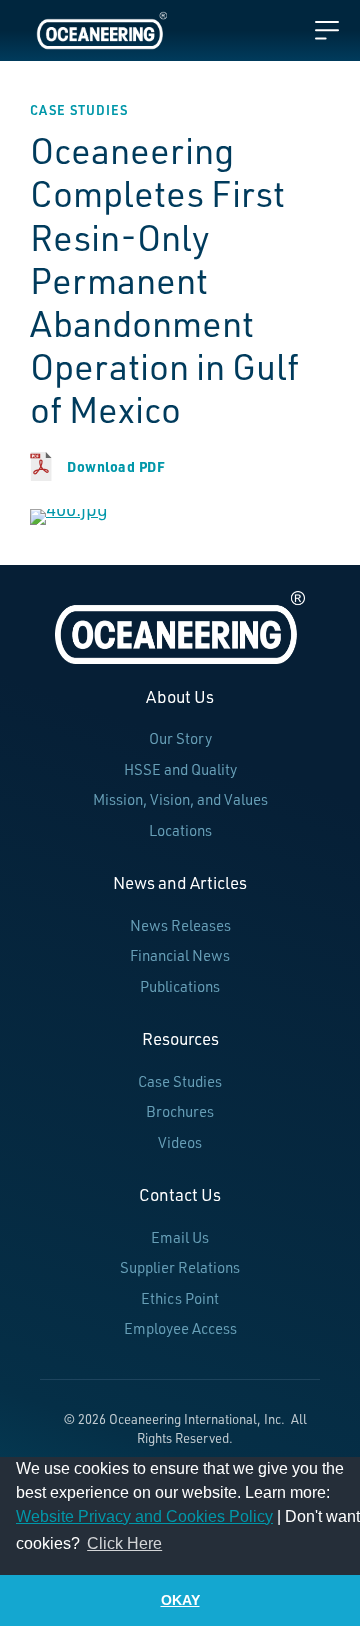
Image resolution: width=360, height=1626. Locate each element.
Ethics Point (180, 1298)
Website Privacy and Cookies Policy (144, 1516)
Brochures (180, 1111)
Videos (180, 1142)
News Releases (180, 925)
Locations (180, 830)
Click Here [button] (124, 1543)
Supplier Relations (180, 1267)
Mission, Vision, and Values (180, 799)
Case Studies (180, 1081)
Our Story (180, 738)
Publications (180, 986)
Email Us (180, 1237)
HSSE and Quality (180, 769)
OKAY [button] (180, 1600)
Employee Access (180, 1328)
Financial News (180, 955)
